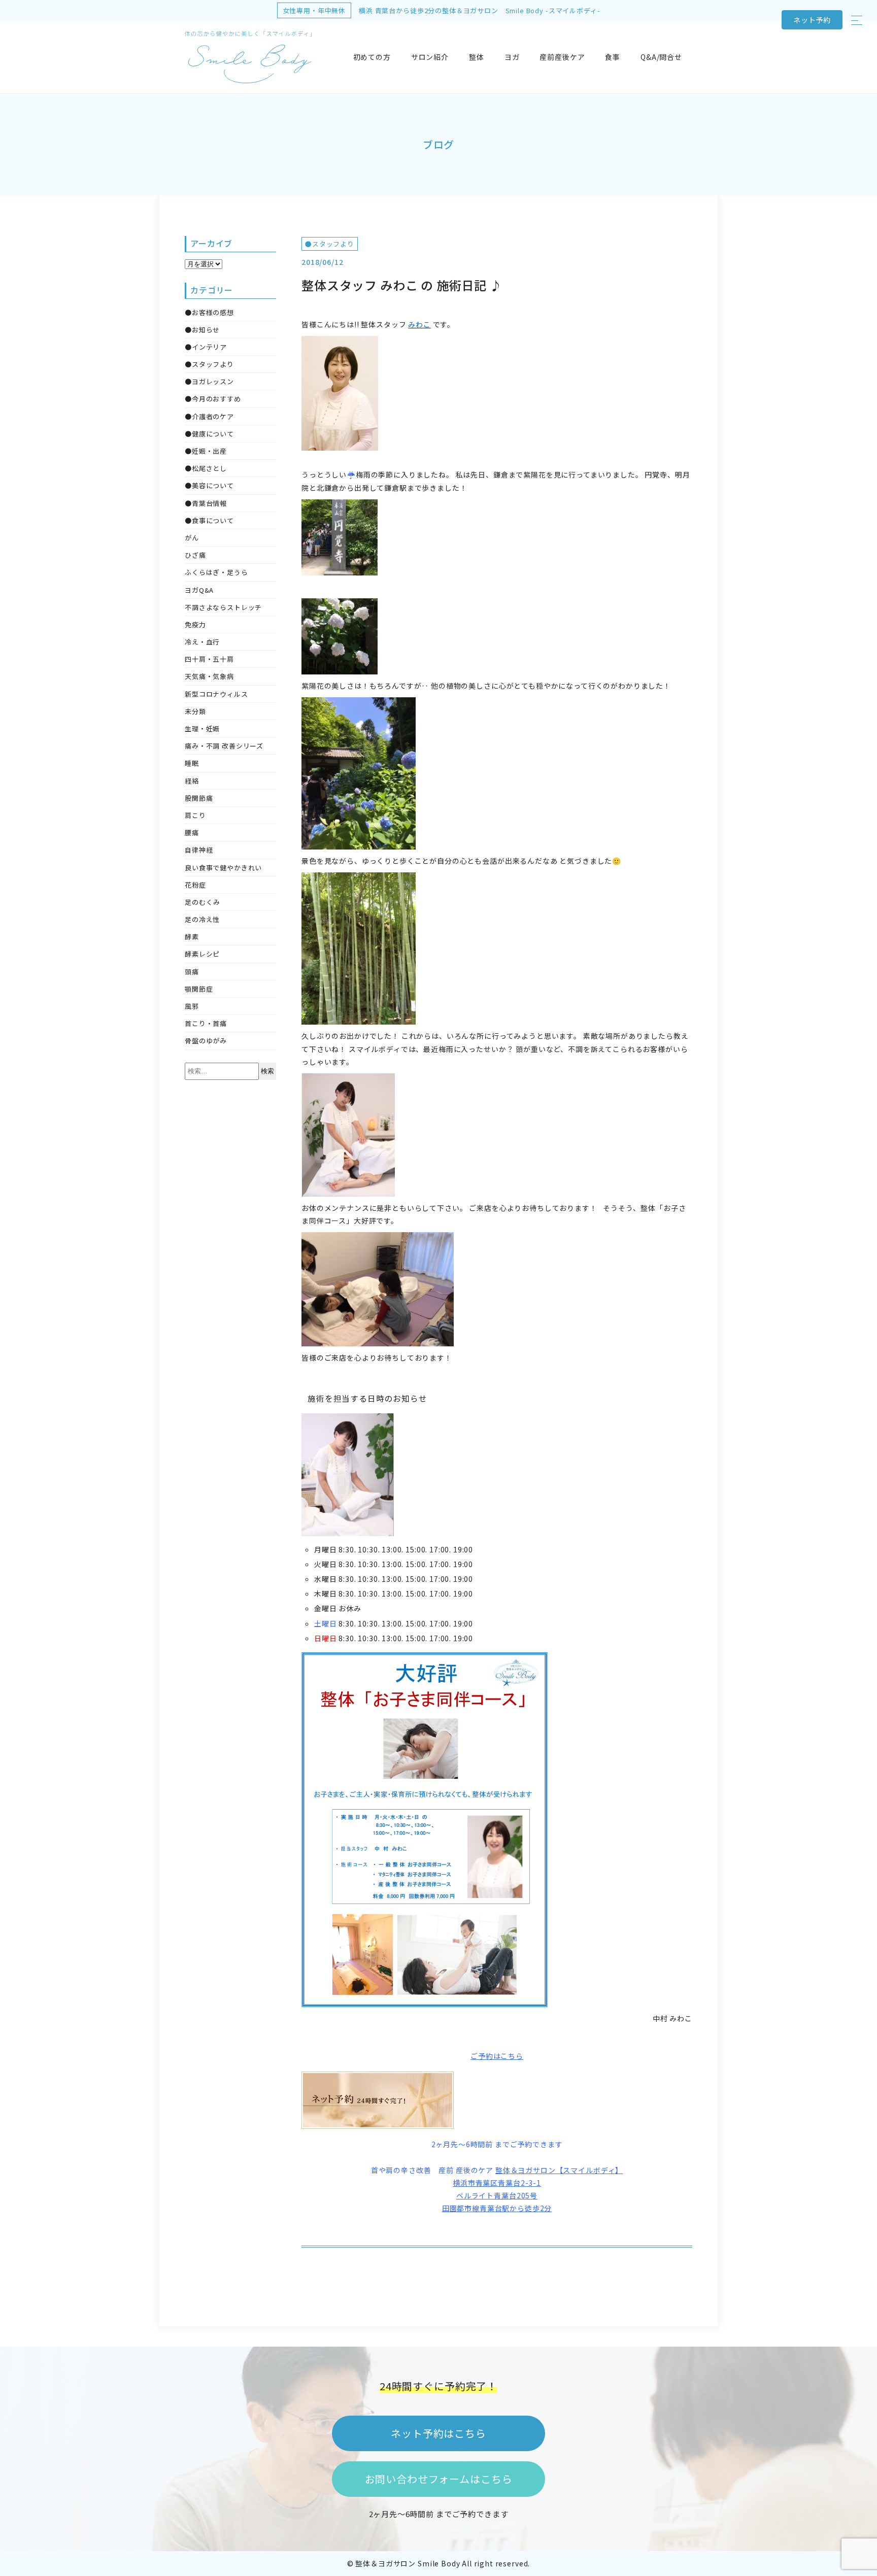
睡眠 (192, 763)
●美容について (209, 485)
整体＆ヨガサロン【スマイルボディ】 (559, 2170)
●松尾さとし (206, 468)
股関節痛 (199, 798)
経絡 (192, 781)
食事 (613, 57)
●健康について (209, 434)
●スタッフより (330, 244)
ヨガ (512, 57)
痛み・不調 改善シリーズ (224, 746)
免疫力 (195, 624)
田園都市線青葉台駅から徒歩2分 (497, 2208)
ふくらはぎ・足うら (216, 572)
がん (192, 538)
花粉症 (195, 885)
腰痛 (192, 833)
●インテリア (206, 347)
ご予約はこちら (497, 2056)
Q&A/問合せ (661, 57)
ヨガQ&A (199, 590)
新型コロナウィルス (216, 694)
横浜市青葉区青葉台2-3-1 (497, 2183)
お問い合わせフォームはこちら (439, 2479)
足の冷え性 (202, 919)
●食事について (209, 520)
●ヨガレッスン (209, 381)
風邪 (192, 1006)
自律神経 (199, 850)
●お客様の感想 (209, 312)
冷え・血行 (202, 642)
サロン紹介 (430, 57)
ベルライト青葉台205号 (497, 2195)
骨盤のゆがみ (206, 1041)
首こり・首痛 (206, 1023)
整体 (477, 57)
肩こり (195, 815)
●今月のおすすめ (213, 399)
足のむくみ (203, 902)
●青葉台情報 (206, 503)
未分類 (195, 711)
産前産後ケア (562, 57)
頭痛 (192, 972)
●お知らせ (202, 330)
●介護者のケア (209, 416)
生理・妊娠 (202, 728)
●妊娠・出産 (206, 451)
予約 (812, 20)
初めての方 (372, 57)
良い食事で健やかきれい (223, 868)
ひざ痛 (195, 555)
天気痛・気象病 (209, 676)
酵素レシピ (202, 954)
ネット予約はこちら (438, 2433)
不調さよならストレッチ (223, 607)
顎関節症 (199, 989)
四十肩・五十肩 (209, 659)
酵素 (192, 937)
